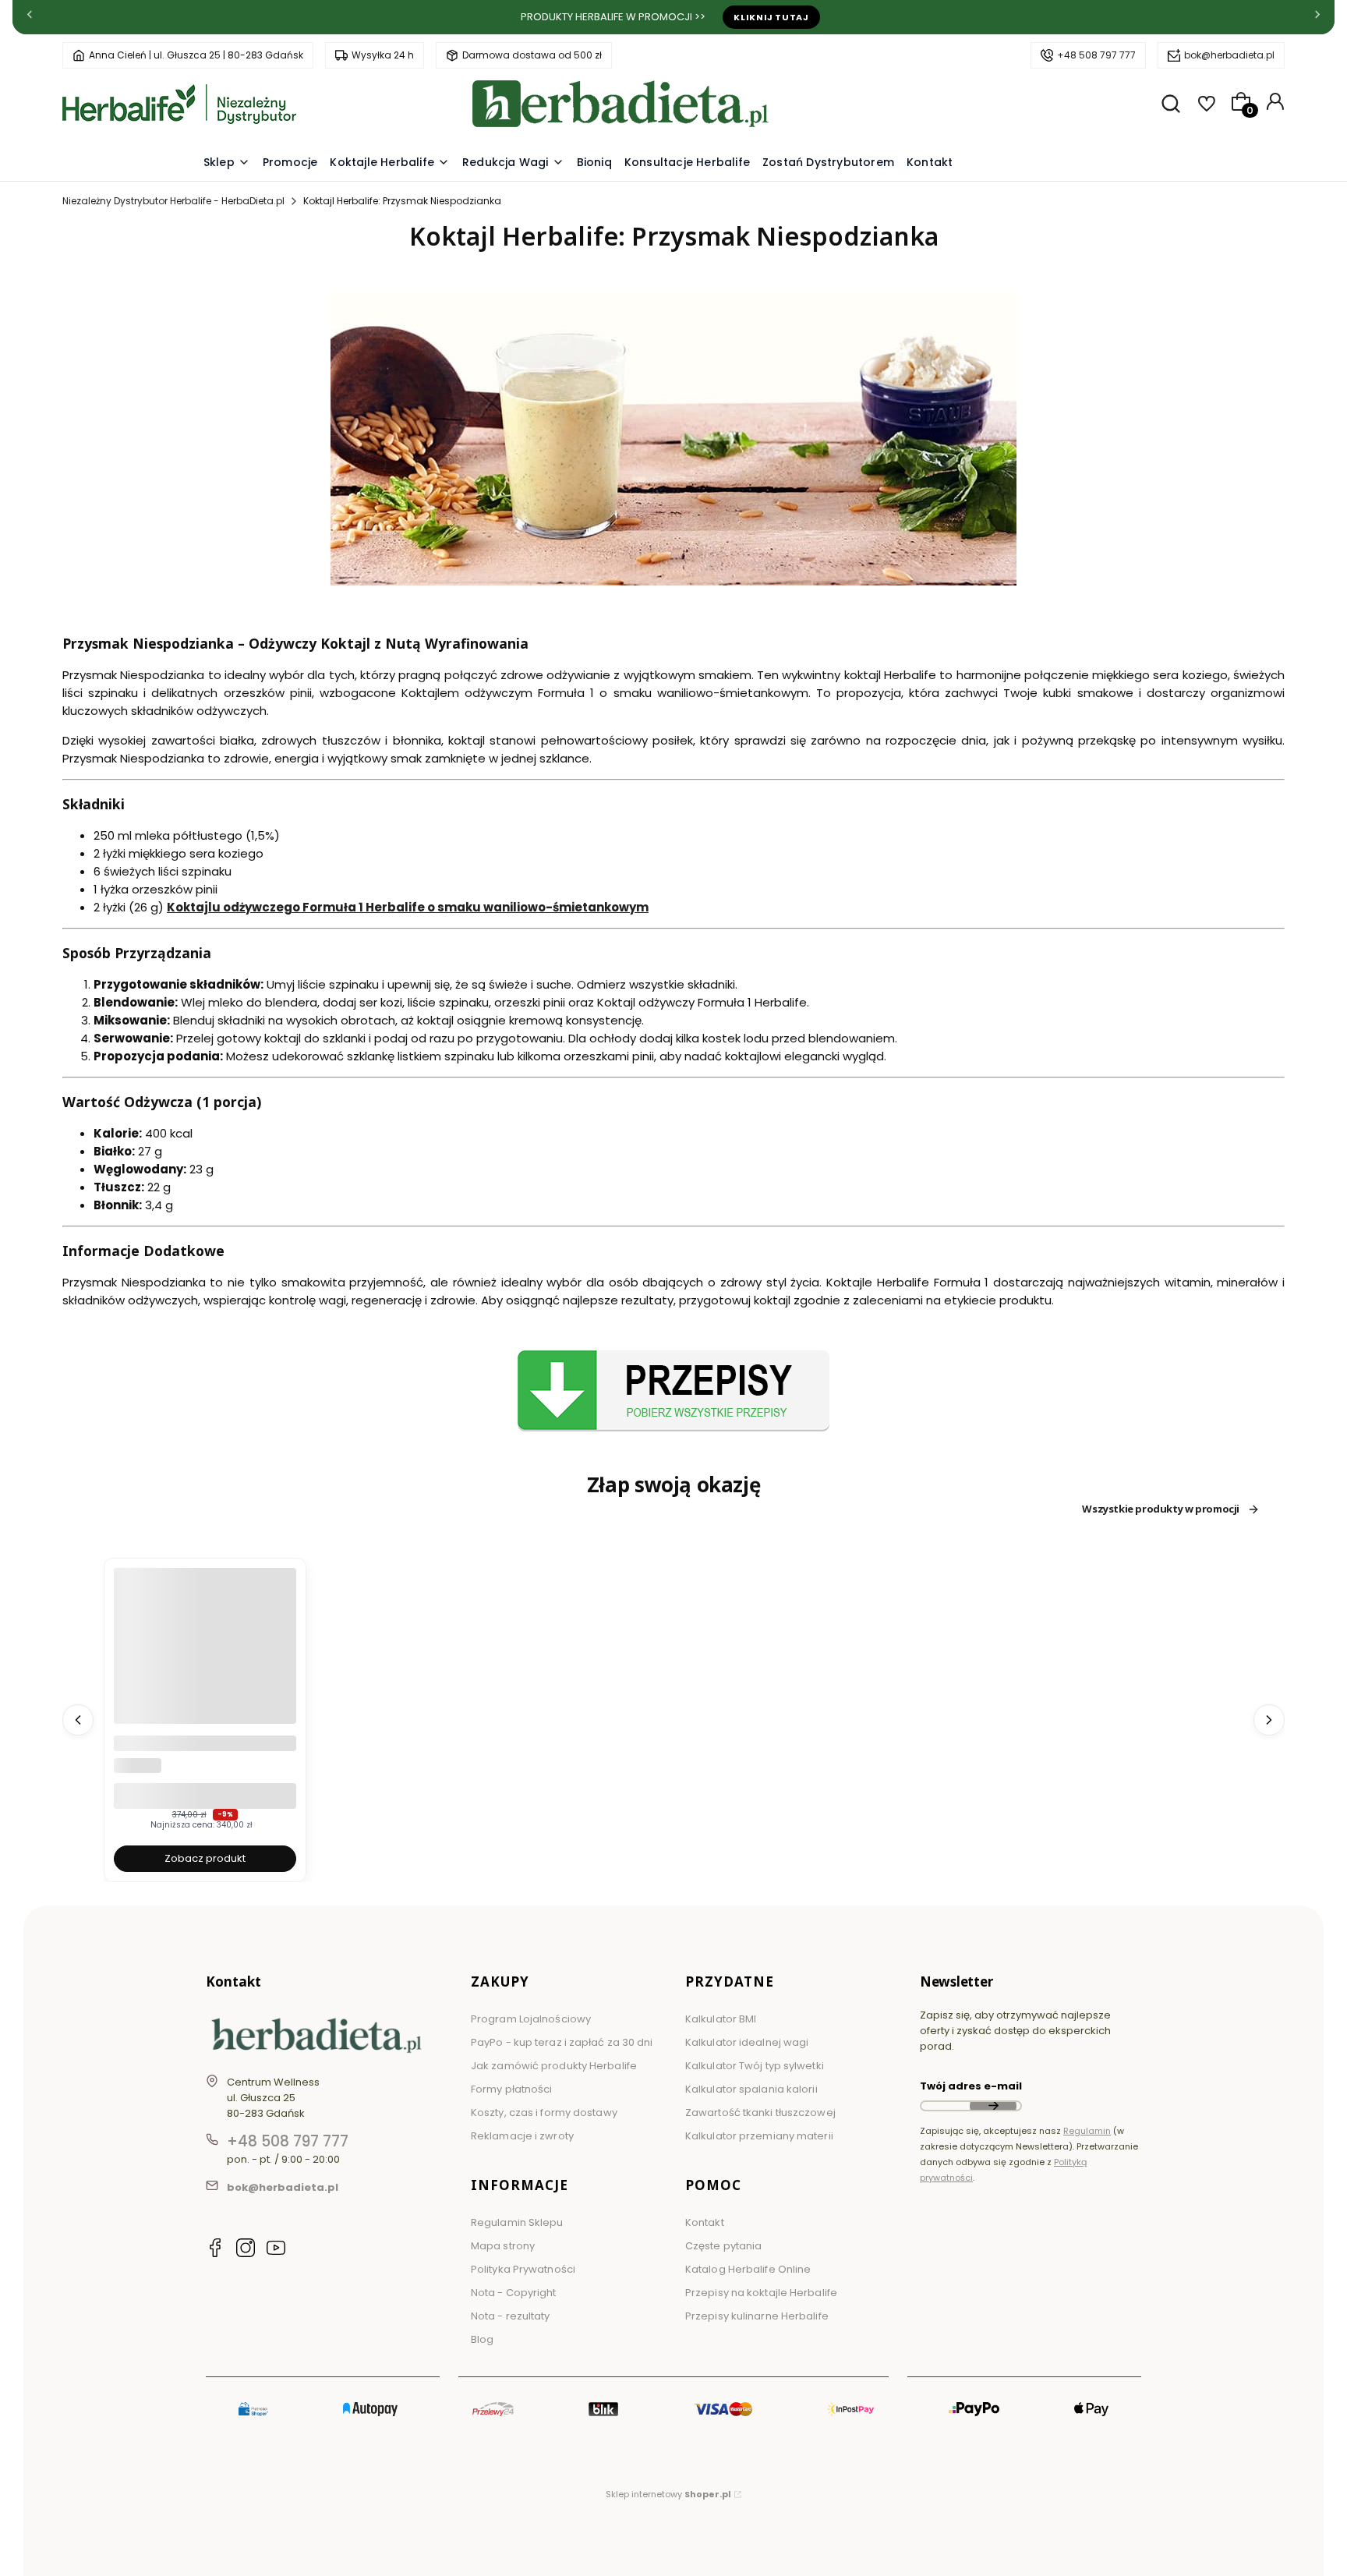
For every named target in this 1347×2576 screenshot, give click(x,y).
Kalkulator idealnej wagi (747, 2042)
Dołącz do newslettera (993, 2106)
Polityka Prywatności (523, 2269)
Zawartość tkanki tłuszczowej (760, 2112)
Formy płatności (512, 2089)
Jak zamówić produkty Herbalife (554, 2066)
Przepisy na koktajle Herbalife (761, 2293)
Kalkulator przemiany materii (759, 2136)
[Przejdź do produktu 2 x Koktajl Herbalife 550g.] (205, 1659)
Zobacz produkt (205, 1858)
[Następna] (1317, 18)
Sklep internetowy (668, 2494)
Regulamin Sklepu (517, 2222)
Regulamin (1087, 2131)
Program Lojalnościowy (531, 2019)
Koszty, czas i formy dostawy (544, 2112)
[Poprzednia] (30, 18)
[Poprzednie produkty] (78, 1720)
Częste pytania (723, 2246)
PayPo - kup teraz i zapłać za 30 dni (562, 2042)
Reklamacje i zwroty (522, 2136)
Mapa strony (503, 2246)
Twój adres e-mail (971, 2086)
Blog (482, 2339)
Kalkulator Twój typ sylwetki (755, 2066)
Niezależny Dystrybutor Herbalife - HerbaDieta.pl (173, 201)
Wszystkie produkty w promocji (1161, 1509)
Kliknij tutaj (771, 17)
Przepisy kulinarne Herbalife (757, 2316)
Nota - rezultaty (511, 2316)
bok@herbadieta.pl (1229, 55)
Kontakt (705, 2222)
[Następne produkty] (1269, 1720)
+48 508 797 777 (1096, 55)
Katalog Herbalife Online (748, 2269)
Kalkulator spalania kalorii (751, 2089)
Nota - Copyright (514, 2293)
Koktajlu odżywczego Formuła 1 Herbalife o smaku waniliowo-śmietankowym (408, 907)
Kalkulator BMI (721, 2019)
